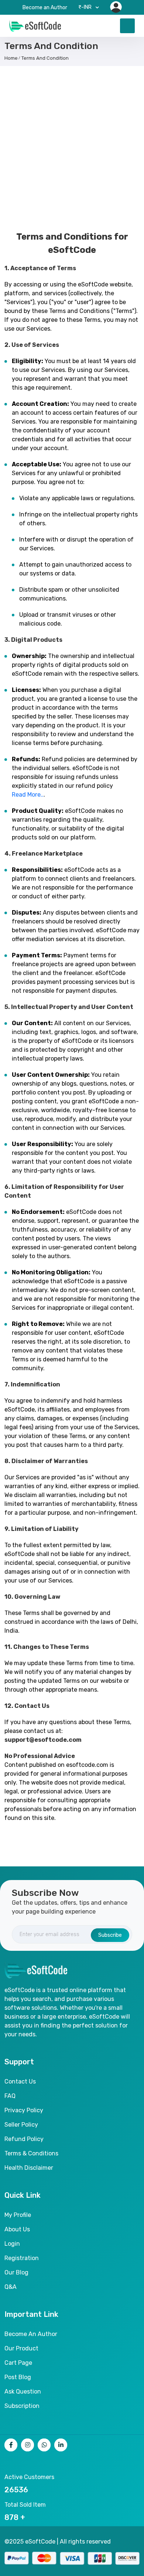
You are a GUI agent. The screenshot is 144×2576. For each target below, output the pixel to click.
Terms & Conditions (31, 2153)
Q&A (11, 2287)
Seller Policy (21, 2125)
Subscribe (110, 1935)
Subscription (22, 2406)
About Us (17, 2229)
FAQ (10, 2096)
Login (12, 2244)
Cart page (18, 2363)
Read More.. (28, 795)
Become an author (31, 2334)
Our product (21, 2348)
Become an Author (45, 8)
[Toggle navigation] (127, 26)
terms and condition (45, 58)
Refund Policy (24, 2139)
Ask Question (23, 2391)
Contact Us (20, 2081)
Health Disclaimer (29, 2168)
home (11, 58)
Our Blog (16, 2272)
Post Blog (18, 2377)
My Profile (18, 2215)
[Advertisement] (72, 145)
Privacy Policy (24, 2110)
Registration (22, 2258)
